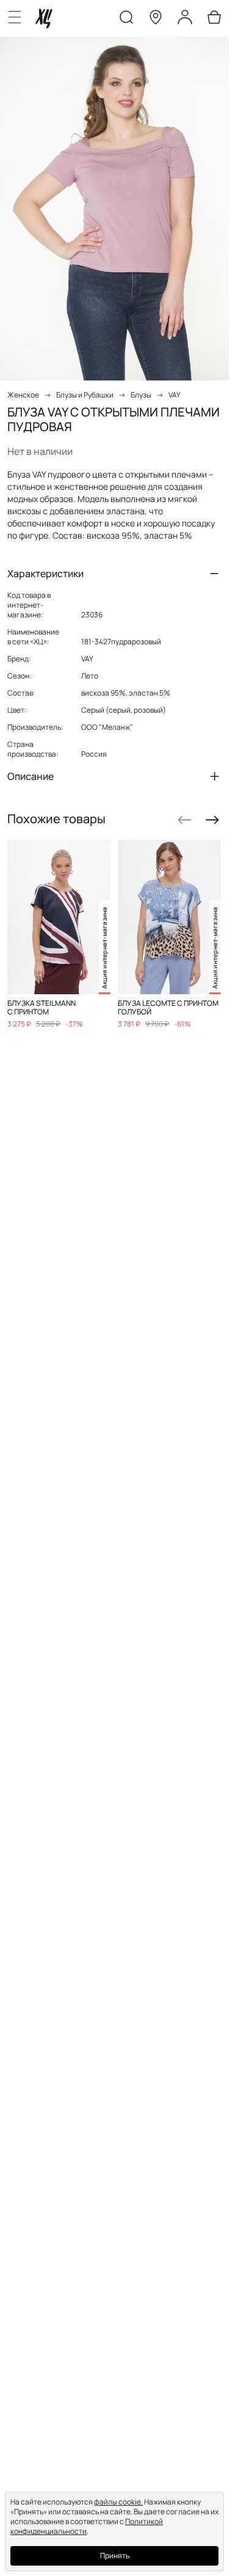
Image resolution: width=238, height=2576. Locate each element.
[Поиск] (126, 20)
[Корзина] (214, 20)
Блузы (141, 395)
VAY (175, 395)
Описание (31, 776)
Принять (115, 2556)
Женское (23, 395)
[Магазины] (156, 20)
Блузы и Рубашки (85, 395)
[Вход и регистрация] (185, 20)
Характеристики (45, 573)
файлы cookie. (118, 2502)
